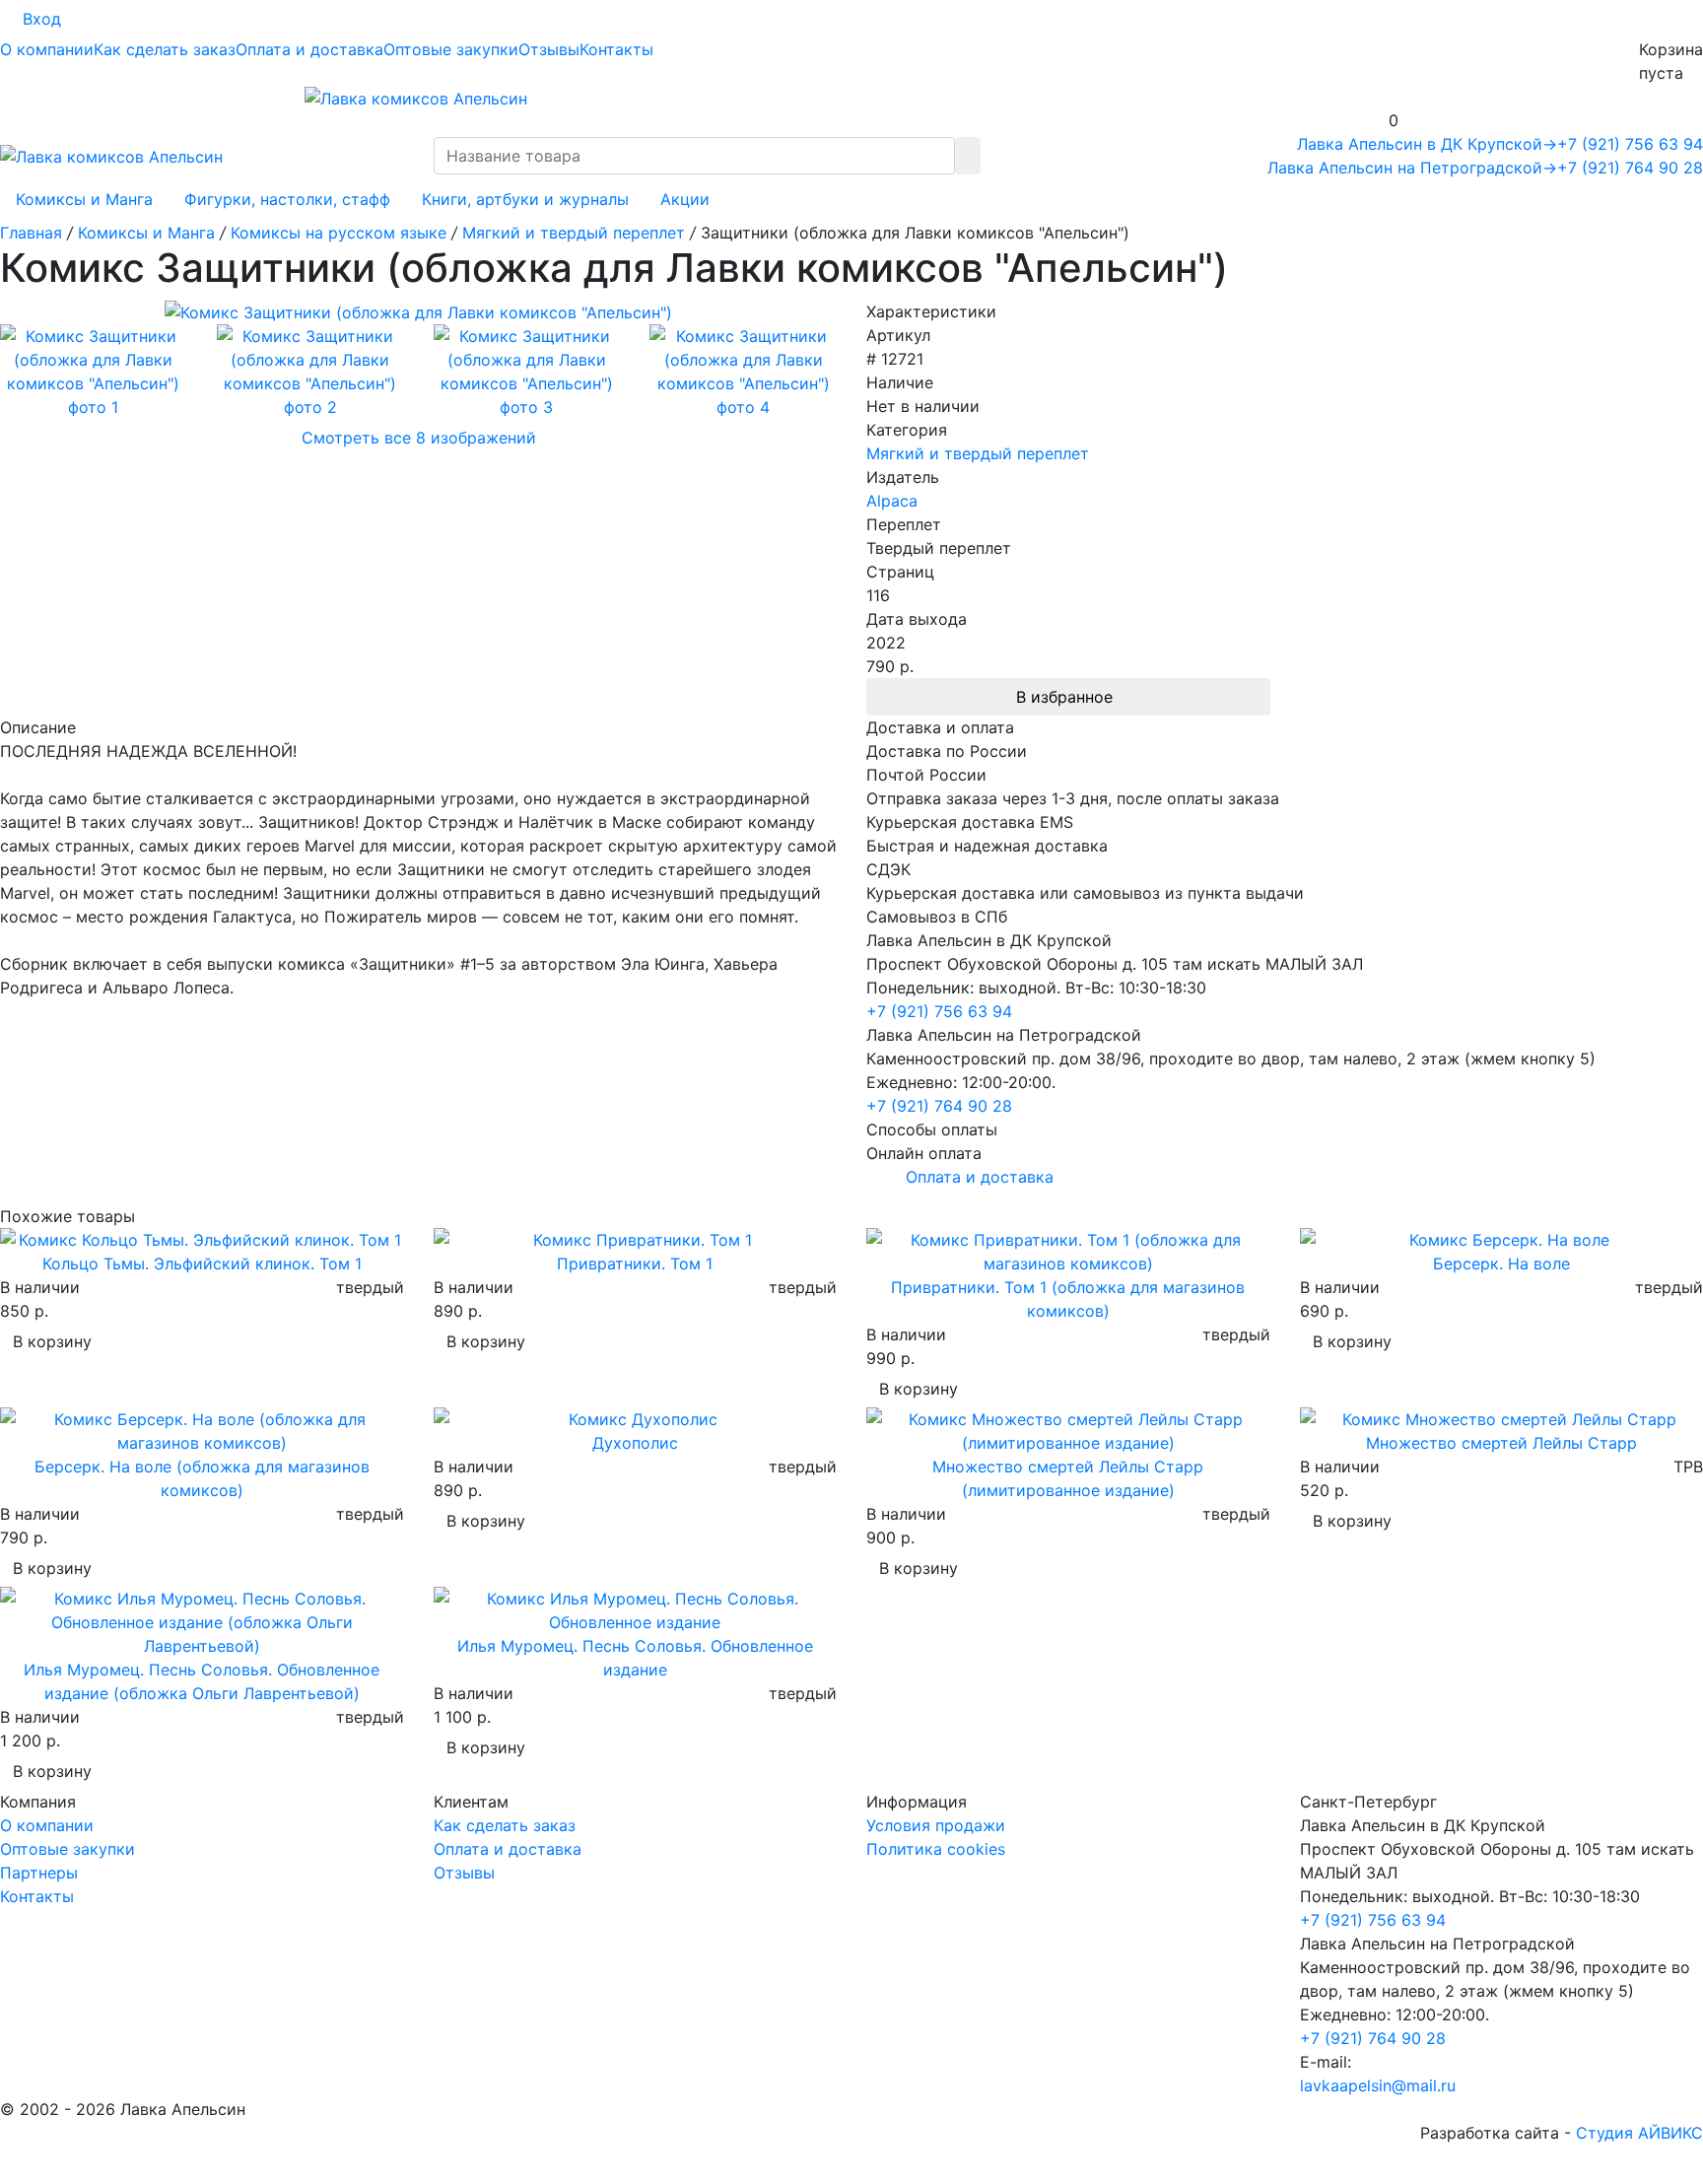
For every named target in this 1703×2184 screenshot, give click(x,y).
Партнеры (39, 1873)
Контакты (616, 49)
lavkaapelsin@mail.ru (1378, 2085)
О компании (47, 49)
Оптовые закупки (451, 49)
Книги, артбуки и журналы (525, 199)
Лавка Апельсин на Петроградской (1412, 168)
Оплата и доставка (309, 49)
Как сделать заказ (165, 49)
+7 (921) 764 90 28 (1630, 168)
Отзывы (549, 49)
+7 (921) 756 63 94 (1630, 144)
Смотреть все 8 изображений (419, 438)
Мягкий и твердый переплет (978, 453)
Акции (685, 199)
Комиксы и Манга (84, 199)
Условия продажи (936, 1825)
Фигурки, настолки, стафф (287, 199)
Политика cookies (936, 1849)
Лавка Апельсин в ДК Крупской (1427, 144)
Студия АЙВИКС (1639, 2133)
